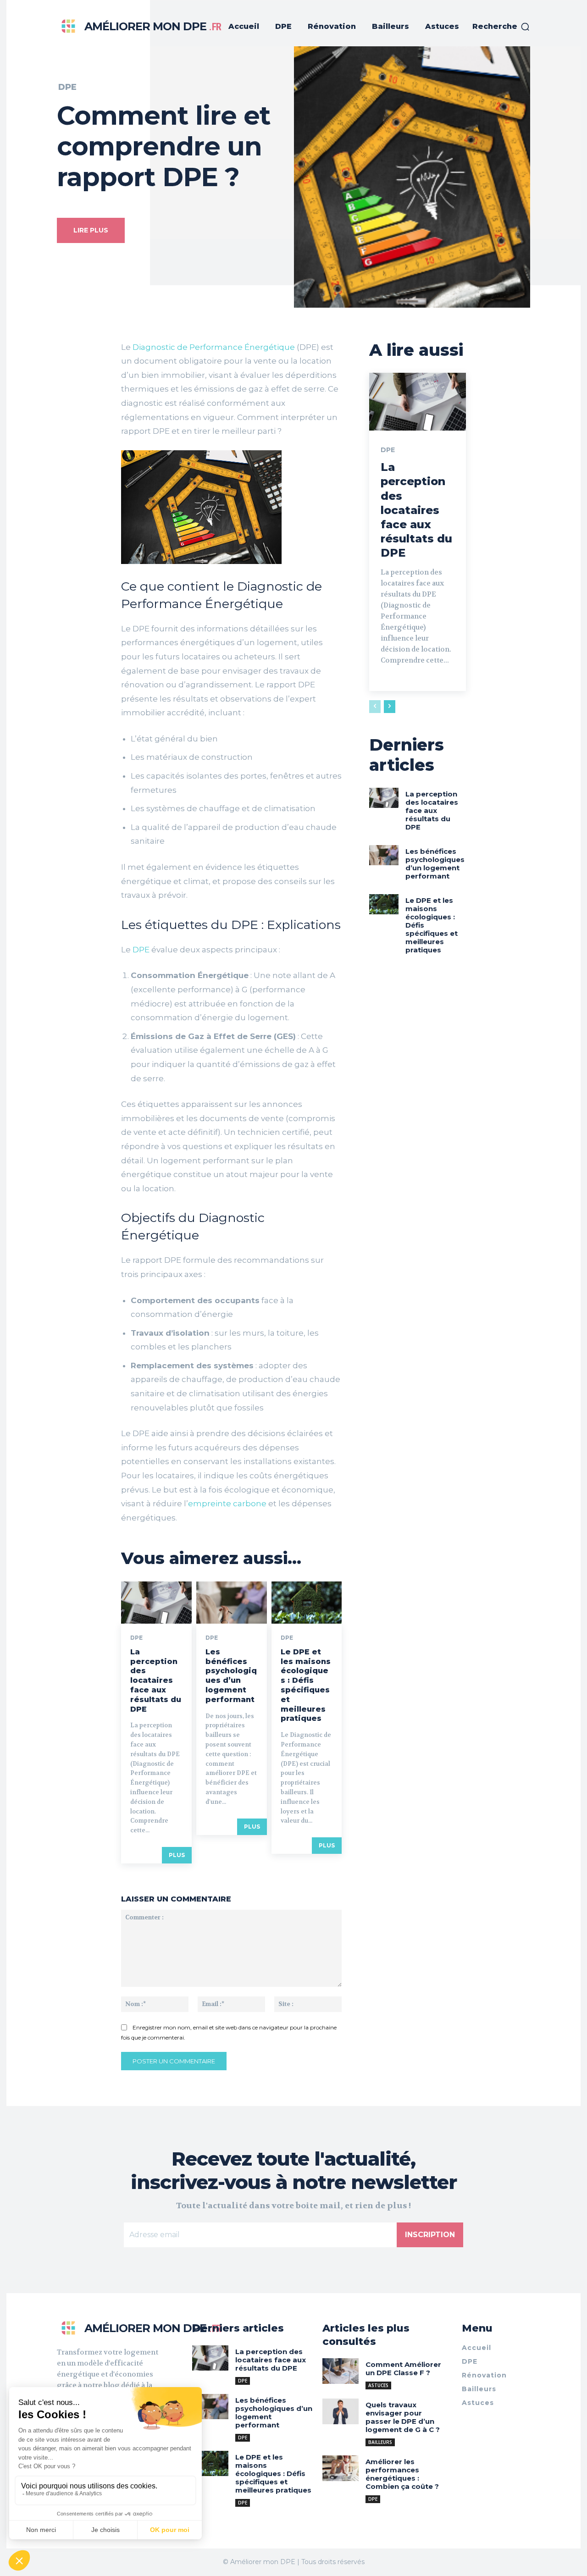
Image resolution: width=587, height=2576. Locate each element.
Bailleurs (380, 2442)
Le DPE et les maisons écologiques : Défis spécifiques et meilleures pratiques (306, 1685)
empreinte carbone (227, 1504)
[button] (501, 27)
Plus (177, 1855)
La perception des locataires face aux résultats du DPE (156, 1680)
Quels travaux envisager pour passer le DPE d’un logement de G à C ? (403, 2417)
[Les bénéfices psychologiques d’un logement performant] (232, 1603)
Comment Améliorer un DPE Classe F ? (403, 2369)
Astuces (378, 2385)
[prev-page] (375, 707)
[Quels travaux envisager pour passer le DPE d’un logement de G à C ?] (341, 2411)
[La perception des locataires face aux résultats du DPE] (156, 1603)
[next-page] (390, 707)
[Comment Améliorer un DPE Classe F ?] (341, 2371)
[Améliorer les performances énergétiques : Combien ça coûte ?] (341, 2468)
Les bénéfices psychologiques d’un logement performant (231, 1676)
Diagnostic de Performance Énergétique (214, 347)
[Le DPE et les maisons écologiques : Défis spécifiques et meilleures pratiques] (307, 1603)
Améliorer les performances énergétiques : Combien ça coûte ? (402, 2474)
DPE (67, 87)
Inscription (430, 2235)
